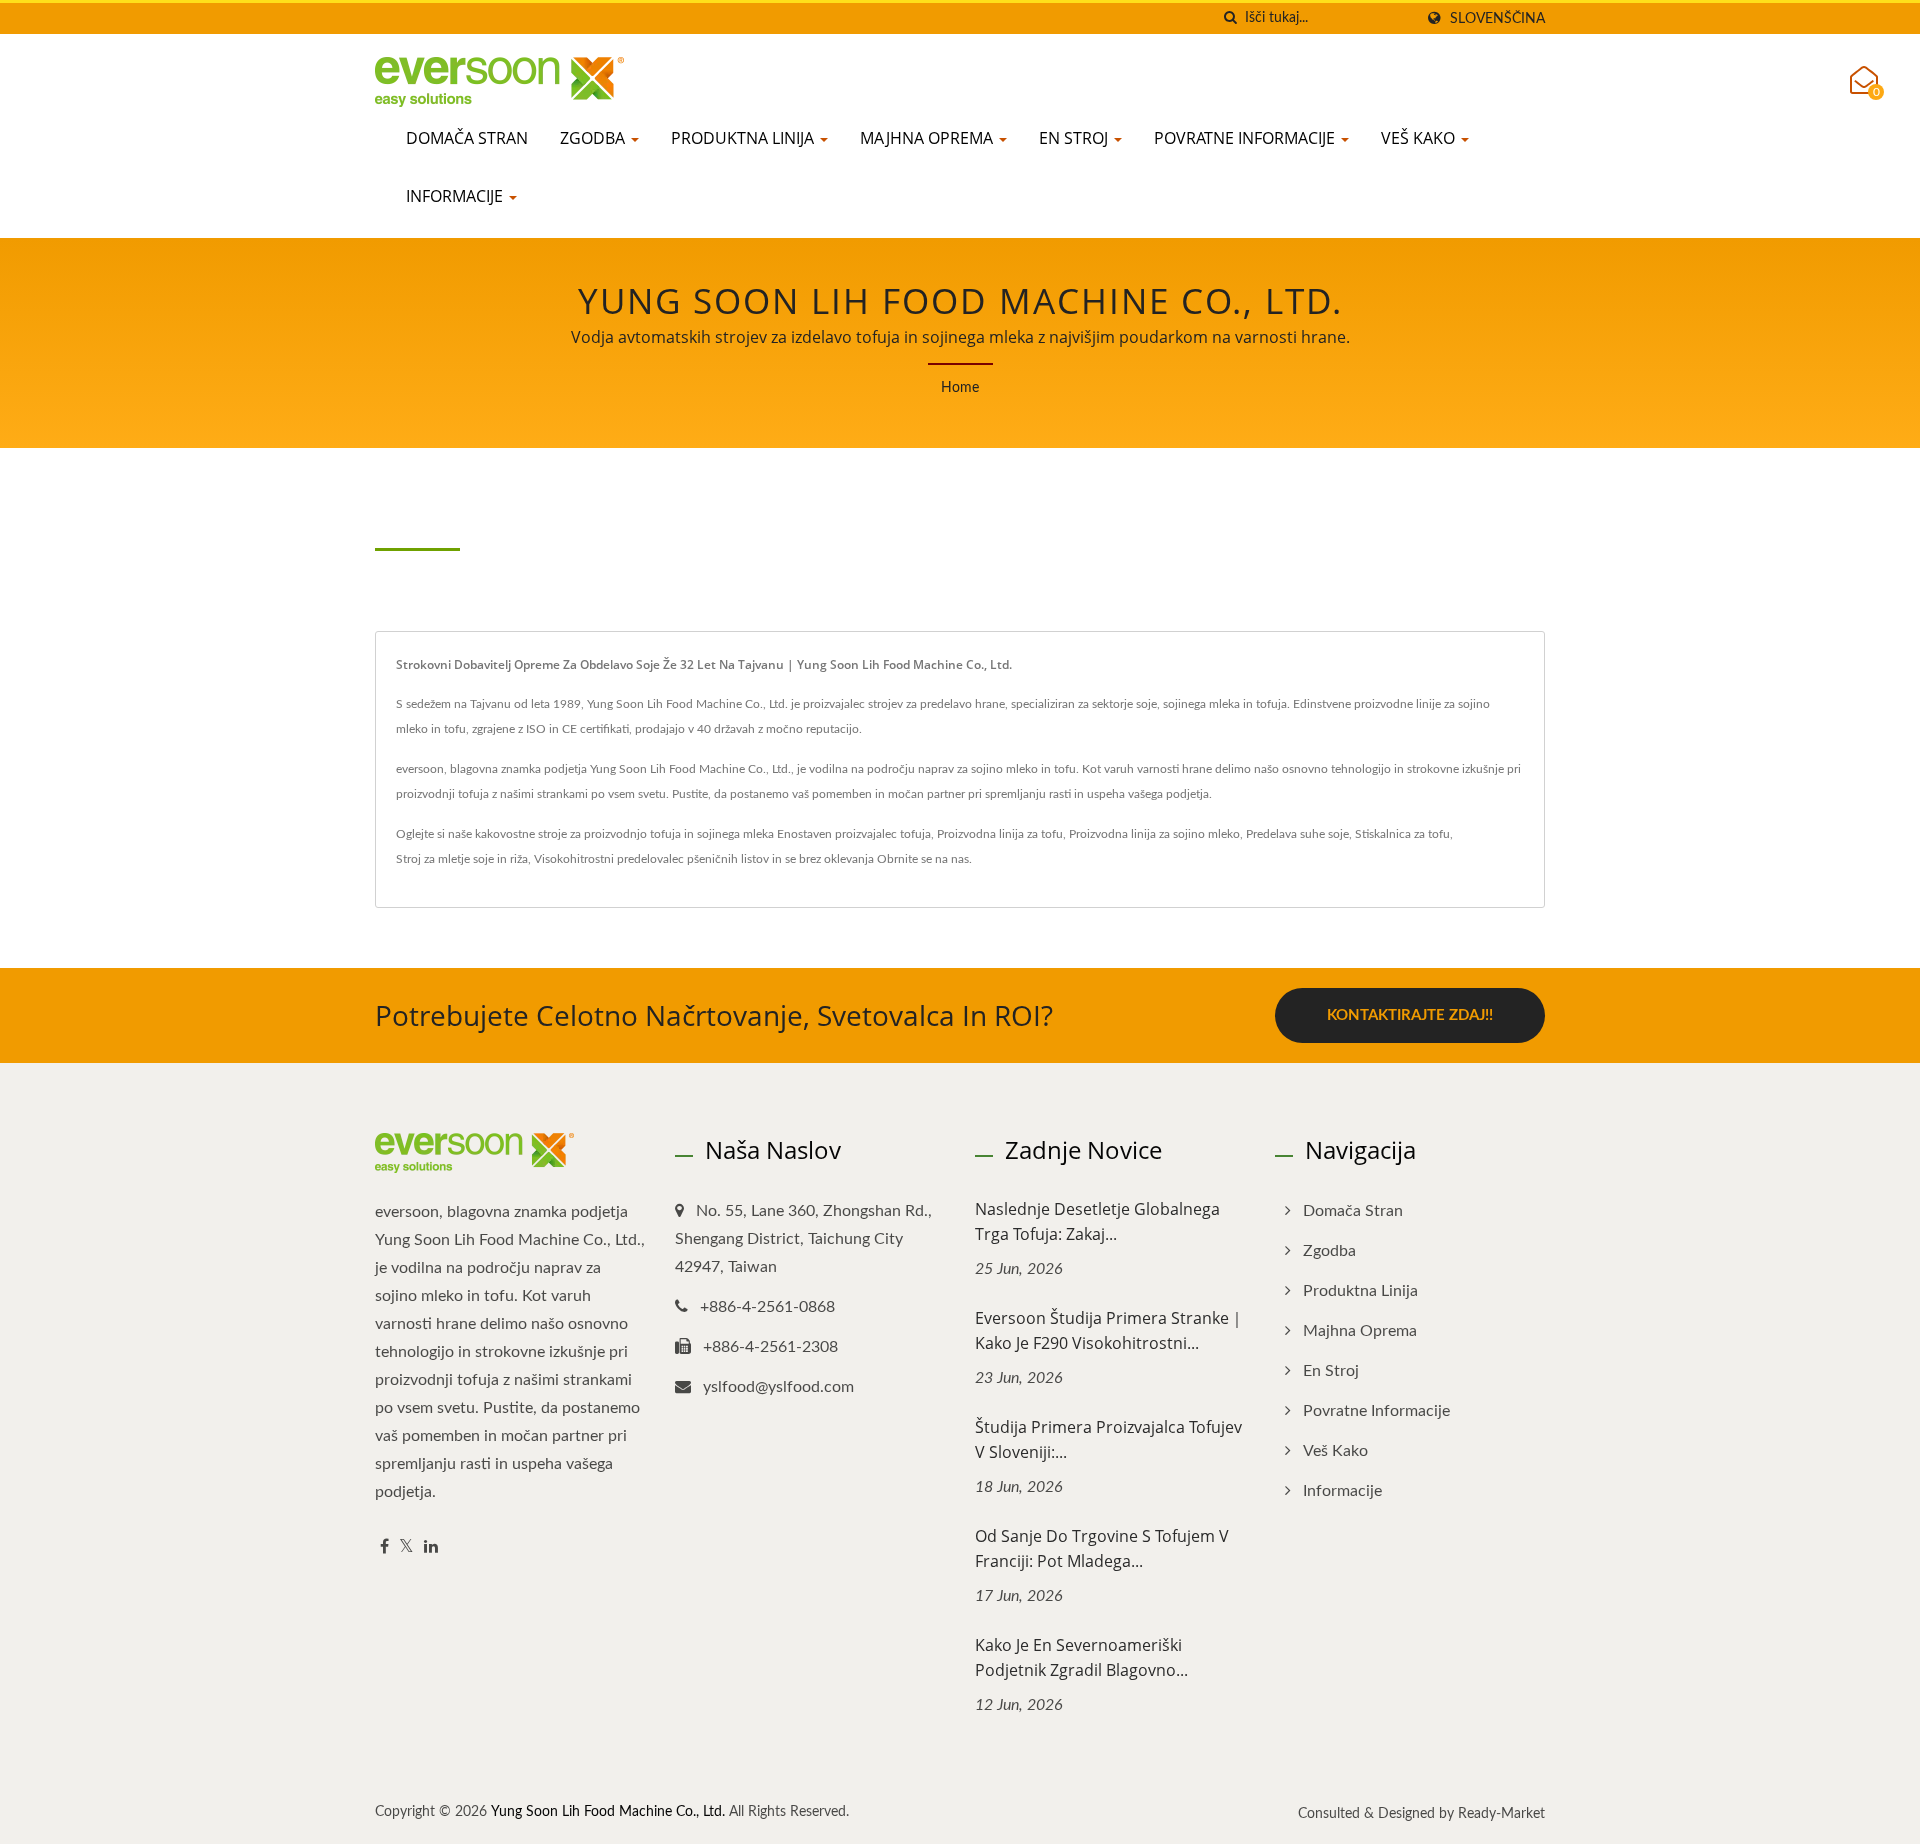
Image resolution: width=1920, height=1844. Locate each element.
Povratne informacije (1246, 138)
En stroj (1075, 138)
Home (960, 388)
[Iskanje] (1230, 18)
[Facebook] (384, 1547)
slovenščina (1497, 18)
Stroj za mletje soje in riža (462, 859)
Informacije (456, 196)
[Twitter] (406, 1547)
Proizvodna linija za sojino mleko (1154, 834)
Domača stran (467, 138)
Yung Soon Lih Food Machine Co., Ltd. (608, 1812)
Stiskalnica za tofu (1402, 834)
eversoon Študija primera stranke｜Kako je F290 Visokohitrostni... (1110, 1330)
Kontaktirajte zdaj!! (1410, 1015)
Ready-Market (1501, 1814)
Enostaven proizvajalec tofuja (854, 834)
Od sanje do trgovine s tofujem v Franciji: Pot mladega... (1102, 1548)
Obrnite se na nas (923, 859)
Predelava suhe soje (1297, 834)
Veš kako (1420, 138)
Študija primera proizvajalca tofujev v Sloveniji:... (1108, 1439)
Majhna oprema (928, 138)
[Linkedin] (431, 1547)
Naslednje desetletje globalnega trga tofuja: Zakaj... (1097, 1221)
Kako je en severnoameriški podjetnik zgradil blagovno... (1081, 1657)
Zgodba (594, 138)
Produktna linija (744, 138)
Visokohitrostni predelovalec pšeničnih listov (651, 859)
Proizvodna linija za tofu (1000, 834)
